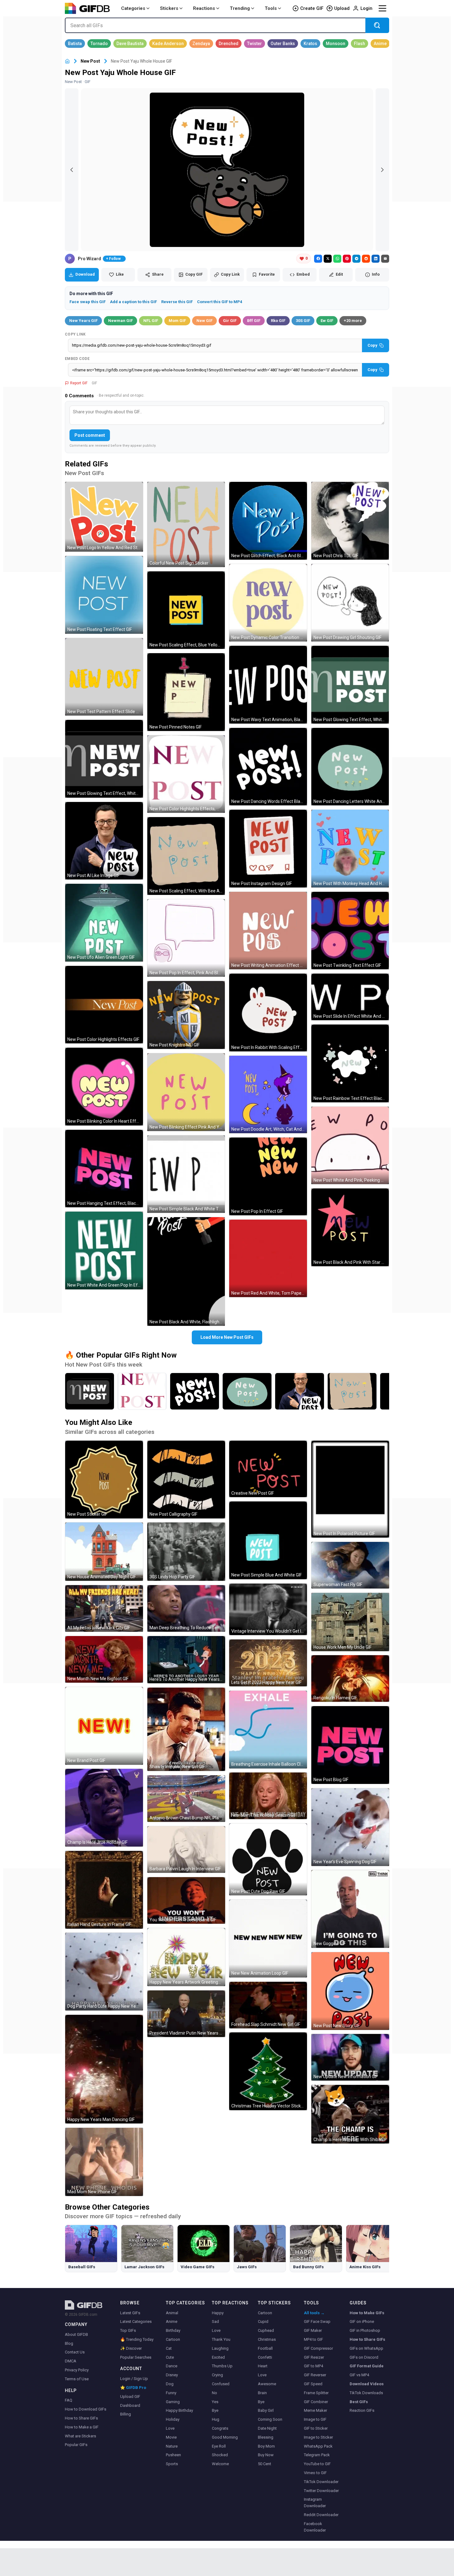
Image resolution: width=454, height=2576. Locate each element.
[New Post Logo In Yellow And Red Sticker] (104, 517)
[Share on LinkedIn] (376, 259)
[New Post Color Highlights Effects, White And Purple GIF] (186, 774)
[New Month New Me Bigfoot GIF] (104, 1659)
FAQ (69, 2400)
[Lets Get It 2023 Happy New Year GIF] (268, 1663)
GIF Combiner (316, 2402)
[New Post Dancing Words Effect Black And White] (195, 1391)
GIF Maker (313, 2330)
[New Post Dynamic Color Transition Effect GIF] (268, 603)
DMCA (71, 2361)
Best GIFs (359, 2402)
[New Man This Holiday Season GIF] (268, 1796)
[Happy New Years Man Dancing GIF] (104, 2069)
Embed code (77, 359)
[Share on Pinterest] (347, 259)
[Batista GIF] (75, 44)
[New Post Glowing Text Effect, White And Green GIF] (350, 685)
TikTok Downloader (321, 2482)
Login (366, 8)
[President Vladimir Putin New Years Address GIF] (186, 2014)
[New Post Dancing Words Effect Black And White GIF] (268, 767)
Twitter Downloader (321, 2491)
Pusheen (173, 2455)
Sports (172, 2464)
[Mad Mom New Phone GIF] (104, 2162)
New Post (90, 61)
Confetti (265, 2357)
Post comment (90, 435)
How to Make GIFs (367, 2313)
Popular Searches (136, 2357)
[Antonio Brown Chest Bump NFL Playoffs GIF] (186, 1799)
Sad (215, 2321)
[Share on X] (328, 259)
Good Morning (225, 2437)
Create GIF (312, 8)
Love (170, 2428)
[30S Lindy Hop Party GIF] (186, 1552)
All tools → (314, 2313)
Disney (172, 2375)
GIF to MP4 (313, 2366)
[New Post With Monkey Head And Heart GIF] (350, 849)
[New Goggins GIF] (350, 1909)
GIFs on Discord (364, 2357)
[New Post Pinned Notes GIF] (186, 692)
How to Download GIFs (86, 2409)
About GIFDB (76, 2334)
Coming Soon (270, 2419)
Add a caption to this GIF (133, 302)
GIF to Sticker (316, 2428)
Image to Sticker (318, 2437)
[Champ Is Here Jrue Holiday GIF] (104, 1808)
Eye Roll (219, 2446)
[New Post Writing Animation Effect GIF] (268, 931)
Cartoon (173, 2339)
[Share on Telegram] (356, 259)
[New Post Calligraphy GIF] (186, 1480)
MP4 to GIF (313, 2339)
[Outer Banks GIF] (283, 44)
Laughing (220, 2348)
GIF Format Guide (367, 2366)
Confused (221, 2384)
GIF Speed (313, 2384)
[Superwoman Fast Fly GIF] (350, 1565)
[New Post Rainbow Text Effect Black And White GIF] (350, 1063)
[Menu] (382, 8)
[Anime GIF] (380, 44)
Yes (215, 2402)
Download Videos (367, 2384)
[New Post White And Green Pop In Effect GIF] (104, 1250)
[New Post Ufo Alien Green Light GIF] (104, 923)
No (214, 2393)
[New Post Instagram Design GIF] (268, 849)
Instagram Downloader (315, 2503)
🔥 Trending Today (137, 2339)
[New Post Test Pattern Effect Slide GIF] (104, 677)
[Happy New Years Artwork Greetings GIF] (186, 1957)
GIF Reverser (315, 2375)
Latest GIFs (130, 2313)
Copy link (75, 334)
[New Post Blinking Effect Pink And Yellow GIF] (186, 1092)
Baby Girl (266, 2410)
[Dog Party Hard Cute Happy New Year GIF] (104, 1972)
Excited (218, 2357)
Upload (342, 8)
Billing (126, 2414)
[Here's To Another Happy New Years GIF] (186, 1660)
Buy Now (266, 2455)
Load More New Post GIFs (227, 1337)
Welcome (220, 2464)
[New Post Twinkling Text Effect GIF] (350, 931)
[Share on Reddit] (366, 259)
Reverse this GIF (177, 302)
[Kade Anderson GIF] (168, 44)
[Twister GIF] (254, 44)
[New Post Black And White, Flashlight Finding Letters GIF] (186, 1271)
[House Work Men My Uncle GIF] (350, 1622)
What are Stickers (80, 2436)
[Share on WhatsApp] (337, 259)
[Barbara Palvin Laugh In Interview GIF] (186, 1850)
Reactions (204, 8)
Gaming (173, 2402)
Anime (172, 2321)
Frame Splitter (316, 2393)
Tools (271, 8)
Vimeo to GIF (315, 2473)
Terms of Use (77, 2379)
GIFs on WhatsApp (366, 2348)
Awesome (267, 2384)
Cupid (263, 2321)
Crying (217, 2375)
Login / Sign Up (134, 2379)
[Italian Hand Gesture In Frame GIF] (104, 1890)
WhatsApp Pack (318, 2446)
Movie (171, 2437)
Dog (170, 2384)
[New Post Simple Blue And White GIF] (268, 1540)
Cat (169, 2348)
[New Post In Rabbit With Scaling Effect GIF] (268, 1012)
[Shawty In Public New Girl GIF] (186, 1729)
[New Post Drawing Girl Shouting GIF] (350, 603)
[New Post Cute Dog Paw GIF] (268, 1859)
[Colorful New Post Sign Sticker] (186, 524)
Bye (215, 2410)
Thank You (221, 2339)
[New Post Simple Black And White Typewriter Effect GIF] (186, 1174)
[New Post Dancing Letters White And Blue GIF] (350, 767)
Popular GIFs (76, 2445)
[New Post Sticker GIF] (104, 1480)
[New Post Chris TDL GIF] (350, 521)
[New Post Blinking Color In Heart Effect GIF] (104, 1087)
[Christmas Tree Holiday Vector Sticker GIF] (268, 2071)
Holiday (173, 2419)
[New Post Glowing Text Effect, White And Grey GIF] (104, 759)
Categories (133, 8)
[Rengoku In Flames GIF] (350, 1678)
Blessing (266, 2437)
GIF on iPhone (362, 2321)
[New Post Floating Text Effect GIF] (104, 595)
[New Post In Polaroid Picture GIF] (350, 1489)
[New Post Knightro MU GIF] (186, 1015)
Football (265, 2348)
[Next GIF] (382, 170)
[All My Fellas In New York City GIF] (104, 1608)
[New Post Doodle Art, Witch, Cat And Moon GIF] (268, 1095)
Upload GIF (130, 2396)
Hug (216, 2419)
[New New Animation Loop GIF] (268, 1939)
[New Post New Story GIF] (350, 1991)
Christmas (267, 2339)
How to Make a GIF (82, 2427)
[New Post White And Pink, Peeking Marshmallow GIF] (350, 1146)
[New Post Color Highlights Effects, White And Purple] (142, 1391)
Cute (170, 2357)
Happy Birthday (179, 2410)
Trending (240, 8)
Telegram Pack (317, 2455)
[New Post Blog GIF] (350, 1745)
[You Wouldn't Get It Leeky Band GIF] (186, 1900)
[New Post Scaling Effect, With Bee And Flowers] (352, 1391)
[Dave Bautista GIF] (130, 44)
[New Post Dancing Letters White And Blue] (247, 1391)
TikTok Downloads (366, 2393)
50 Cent (265, 2464)
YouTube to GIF (317, 2464)
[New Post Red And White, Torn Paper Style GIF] (268, 1259)
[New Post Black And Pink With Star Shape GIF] (350, 1227)
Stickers (169, 8)
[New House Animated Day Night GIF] (104, 1552)
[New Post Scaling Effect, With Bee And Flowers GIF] (186, 856)
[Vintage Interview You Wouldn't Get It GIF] (268, 1609)
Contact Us (75, 2352)
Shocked (220, 2455)
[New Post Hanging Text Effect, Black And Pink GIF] (104, 1169)
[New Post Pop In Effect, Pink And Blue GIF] (186, 938)
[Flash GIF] (359, 44)
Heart (263, 2366)
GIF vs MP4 (359, 2375)
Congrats (220, 2428)
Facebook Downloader (315, 2527)
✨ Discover (131, 2348)
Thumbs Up (222, 2366)
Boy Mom (266, 2446)
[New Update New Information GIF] (350, 2057)
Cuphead (266, 2330)
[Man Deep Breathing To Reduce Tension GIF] (186, 1608)
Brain (262, 2393)
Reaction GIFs (362, 2410)
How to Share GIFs (81, 2418)
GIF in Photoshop (365, 2330)
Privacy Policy (77, 2370)
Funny (171, 2393)
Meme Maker (315, 2410)
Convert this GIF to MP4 (220, 302)
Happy (218, 2313)
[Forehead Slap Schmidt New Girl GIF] (268, 2005)
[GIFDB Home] (67, 61)
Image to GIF (315, 2419)
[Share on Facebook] (318, 259)
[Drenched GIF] (229, 44)
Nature (172, 2446)
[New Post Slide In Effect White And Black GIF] (350, 997)
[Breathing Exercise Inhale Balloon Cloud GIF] (268, 1730)
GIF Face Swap (317, 2321)
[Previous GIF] (72, 170)
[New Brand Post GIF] (104, 1726)
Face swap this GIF (88, 302)
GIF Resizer (314, 2357)
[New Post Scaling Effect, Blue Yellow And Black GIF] (186, 610)
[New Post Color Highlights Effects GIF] (104, 1005)
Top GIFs (128, 2330)
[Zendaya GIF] (201, 44)
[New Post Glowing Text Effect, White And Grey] (90, 1391)
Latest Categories (136, 2321)
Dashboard (130, 2405)
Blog (69, 2343)
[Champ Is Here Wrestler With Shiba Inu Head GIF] (350, 2114)
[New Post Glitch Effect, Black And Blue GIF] (268, 521)
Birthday (173, 2330)
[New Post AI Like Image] (300, 1391)
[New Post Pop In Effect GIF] (268, 1176)
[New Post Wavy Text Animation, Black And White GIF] (268, 685)
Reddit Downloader (321, 2515)
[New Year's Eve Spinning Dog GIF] (350, 1827)
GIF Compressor (318, 2348)
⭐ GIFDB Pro (133, 2388)
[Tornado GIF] (99, 44)
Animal (172, 2313)
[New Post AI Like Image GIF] (104, 841)
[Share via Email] (385, 259)
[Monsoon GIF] (336, 44)
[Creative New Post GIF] (268, 1469)
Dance (172, 2366)
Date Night (267, 2428)
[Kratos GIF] (310, 44)
